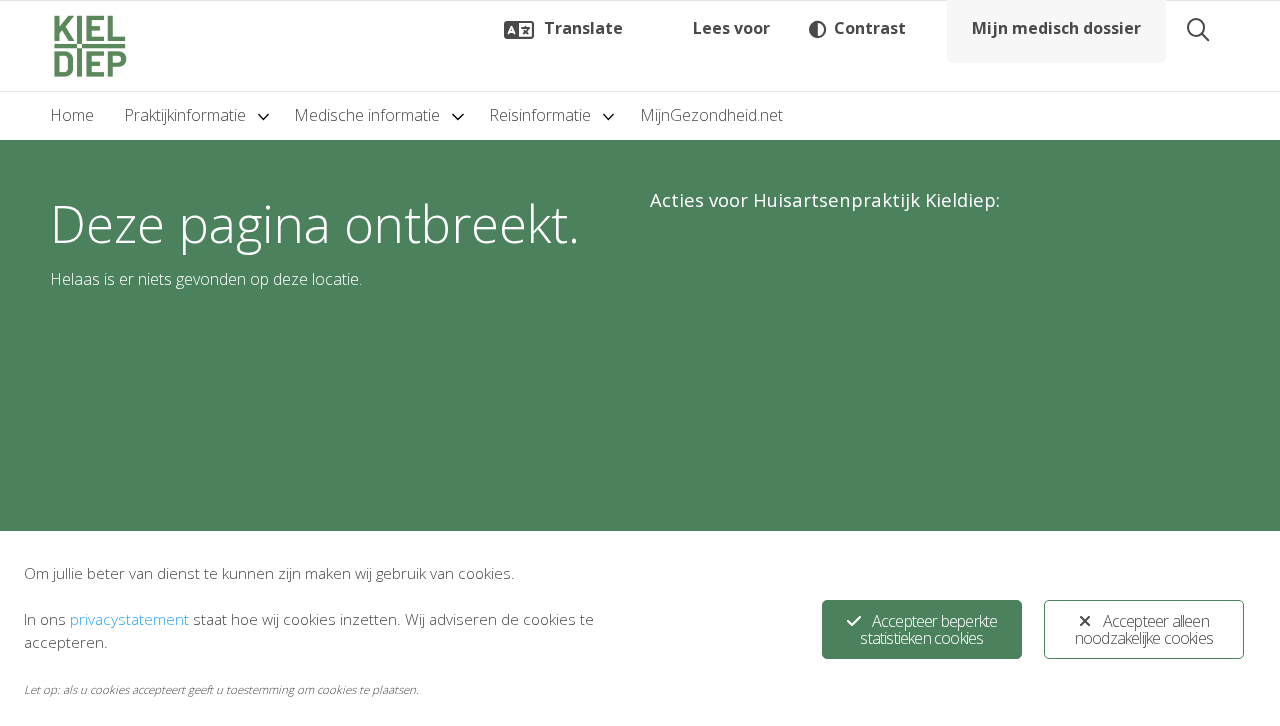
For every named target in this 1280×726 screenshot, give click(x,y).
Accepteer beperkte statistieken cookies (928, 629)
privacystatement (129, 619)
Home (72, 115)
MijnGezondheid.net (711, 115)
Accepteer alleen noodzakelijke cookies (1144, 629)
